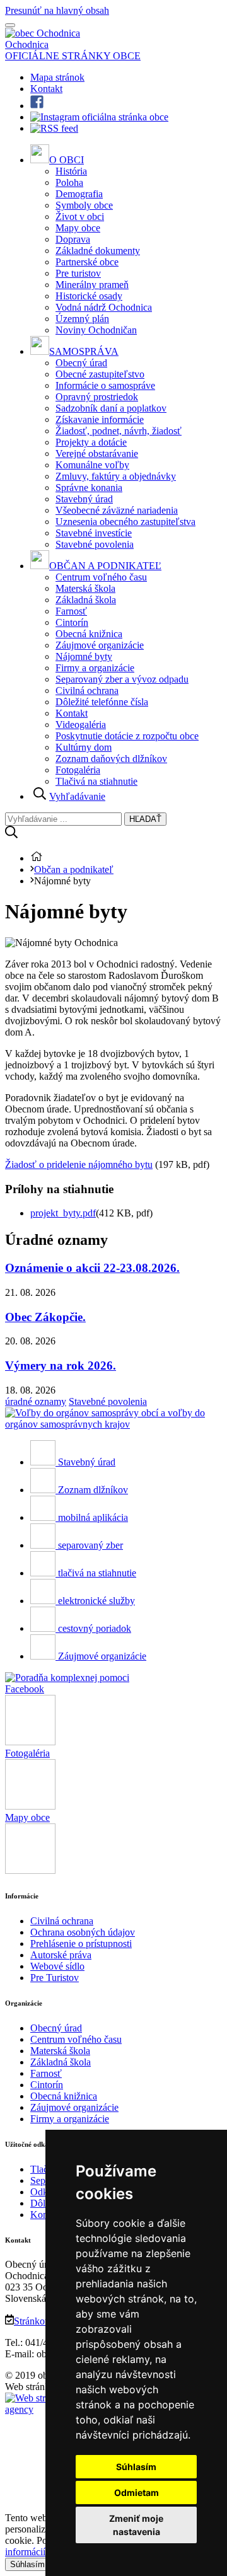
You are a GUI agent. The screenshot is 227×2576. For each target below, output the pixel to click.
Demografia (79, 194)
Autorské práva (61, 1955)
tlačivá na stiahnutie (97, 1573)
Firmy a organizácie (95, 668)
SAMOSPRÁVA (84, 351)
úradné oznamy (36, 1401)
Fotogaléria (78, 770)
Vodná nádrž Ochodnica (104, 307)
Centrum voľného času (101, 577)
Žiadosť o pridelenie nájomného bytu (79, 1164)
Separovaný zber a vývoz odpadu (122, 679)
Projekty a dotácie (91, 442)
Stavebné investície (94, 533)
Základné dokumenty (98, 251)
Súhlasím (27, 2564)
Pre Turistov (55, 1978)
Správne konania (89, 488)
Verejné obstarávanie (97, 453)
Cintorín (72, 622)
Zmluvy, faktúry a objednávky (116, 476)
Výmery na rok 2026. (61, 1366)
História (71, 171)
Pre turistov (78, 273)
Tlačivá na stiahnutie (96, 781)
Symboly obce (84, 205)
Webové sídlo (57, 1966)
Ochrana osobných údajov (83, 1932)
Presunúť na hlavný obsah (57, 10)
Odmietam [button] (137, 2492)
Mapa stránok (57, 77)
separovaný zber (90, 1545)
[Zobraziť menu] (10, 25)
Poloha (69, 182)
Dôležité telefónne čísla (102, 702)
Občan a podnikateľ (74, 869)
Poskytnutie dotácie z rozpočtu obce (127, 736)
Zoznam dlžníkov (93, 1490)
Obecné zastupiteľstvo (100, 374)
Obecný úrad (81, 363)
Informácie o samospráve (105, 385)
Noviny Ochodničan (96, 330)
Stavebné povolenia (95, 544)
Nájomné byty (84, 656)
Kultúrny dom (84, 747)
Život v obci (80, 217)
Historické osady (89, 296)
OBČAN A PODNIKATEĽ (105, 566)
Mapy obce (78, 228)
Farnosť (71, 611)
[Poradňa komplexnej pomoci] (67, 1678)
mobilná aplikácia (93, 1517)
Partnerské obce (87, 262)
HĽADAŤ (145, 819)
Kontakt (46, 89)
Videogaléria (81, 725)
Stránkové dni (42, 2321)
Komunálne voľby (92, 465)
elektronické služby (96, 1601)
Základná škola (86, 600)
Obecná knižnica (89, 634)
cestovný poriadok (95, 1628)
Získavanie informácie (100, 419)
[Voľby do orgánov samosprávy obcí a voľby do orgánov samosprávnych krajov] (113, 1424)
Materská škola (85, 588)
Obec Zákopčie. (45, 1317)
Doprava (73, 239)
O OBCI (67, 160)
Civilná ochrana (87, 690)
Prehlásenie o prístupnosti (81, 1944)
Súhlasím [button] (136, 2467)
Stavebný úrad (84, 499)
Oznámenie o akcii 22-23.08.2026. (92, 1268)
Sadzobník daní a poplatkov (111, 408)
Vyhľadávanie (77, 796)
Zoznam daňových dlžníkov (111, 759)
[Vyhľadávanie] (11, 835)
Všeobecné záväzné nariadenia (117, 510)
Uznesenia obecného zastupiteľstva (125, 522)
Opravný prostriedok (97, 397)
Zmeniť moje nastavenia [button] (136, 2525)
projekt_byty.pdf (63, 1213)
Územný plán (82, 319)
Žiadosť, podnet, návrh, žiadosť (119, 431)
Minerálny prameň (92, 285)
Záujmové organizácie (100, 645)
